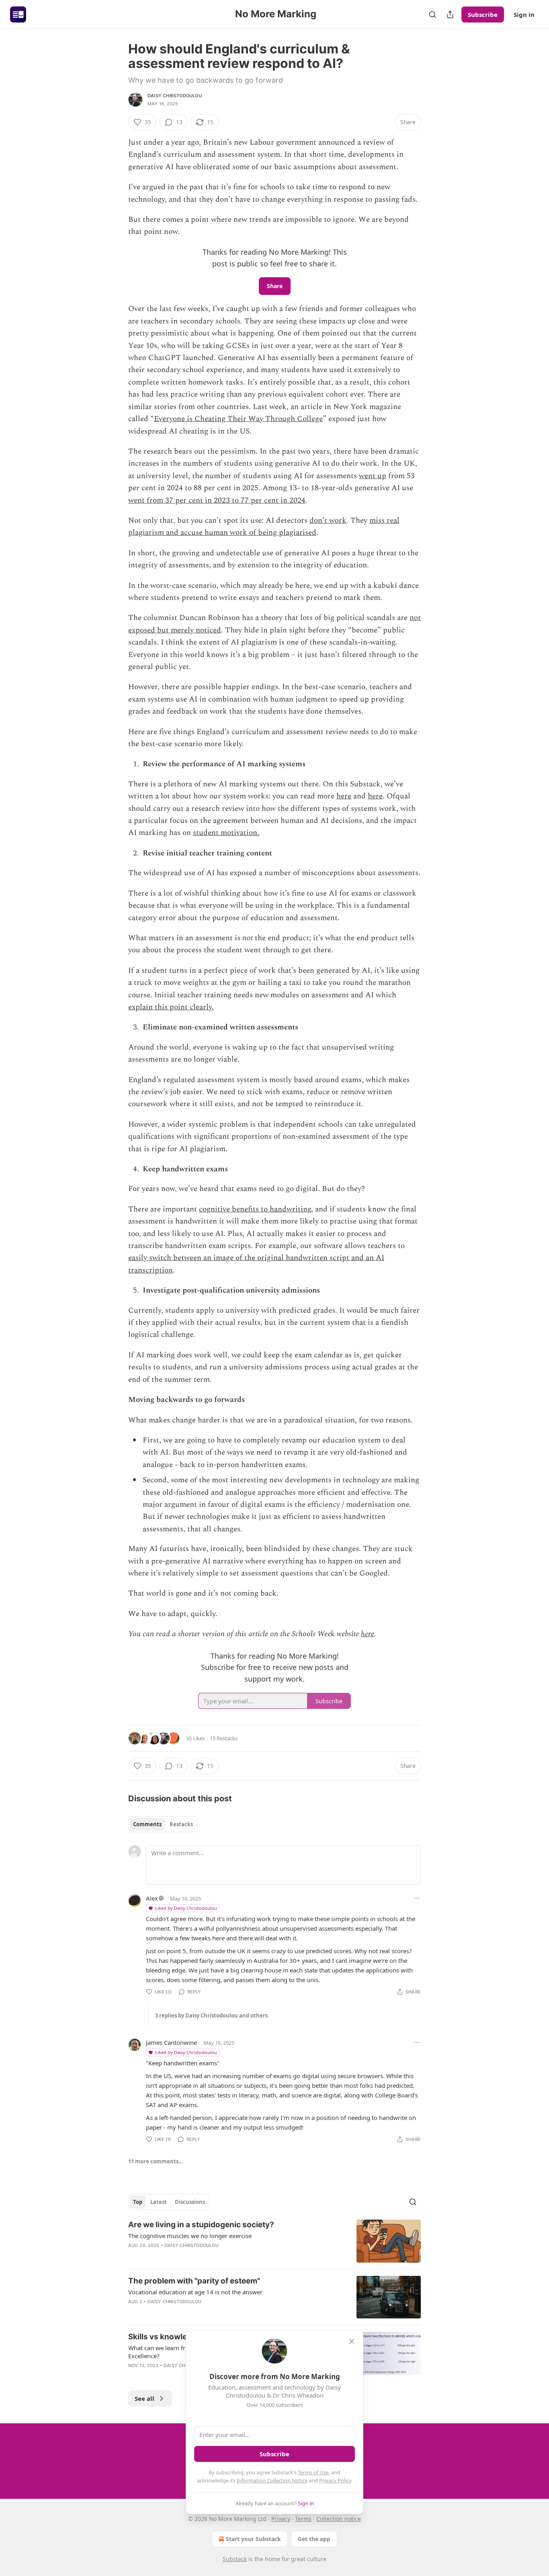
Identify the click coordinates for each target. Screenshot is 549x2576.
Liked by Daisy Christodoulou (186, 1908)
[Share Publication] (450, 14)
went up (373, 476)
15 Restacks (224, 1738)
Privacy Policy (335, 2480)
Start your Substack (253, 2539)
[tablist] (163, 1824)
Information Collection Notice (272, 2480)
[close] (352, 2341)
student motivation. (226, 833)
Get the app (314, 2539)
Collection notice (339, 2519)
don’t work (328, 521)
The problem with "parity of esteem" (194, 2281)
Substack (235, 2559)
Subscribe (483, 14)
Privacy (281, 2519)
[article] (274, 2241)
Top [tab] (138, 2202)
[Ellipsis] (417, 1898)
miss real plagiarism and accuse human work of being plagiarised (264, 527)
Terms (303, 2519)
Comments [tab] (147, 1824)
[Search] (432, 14)
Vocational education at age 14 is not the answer (195, 2292)
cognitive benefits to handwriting (255, 1209)
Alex (152, 1898)
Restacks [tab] (181, 1824)
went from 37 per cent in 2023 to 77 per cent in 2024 (217, 500)
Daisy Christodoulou (175, 96)
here (344, 796)
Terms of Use (313, 2472)
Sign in (524, 14)
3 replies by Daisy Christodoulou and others (211, 2015)
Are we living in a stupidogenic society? (201, 2225)
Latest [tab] (159, 2202)
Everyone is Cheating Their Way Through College (238, 419)
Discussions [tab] (190, 2202)
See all (144, 2398)
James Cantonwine (171, 2042)
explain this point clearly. (171, 1007)
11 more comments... (156, 2161)
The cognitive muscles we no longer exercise (190, 2236)
